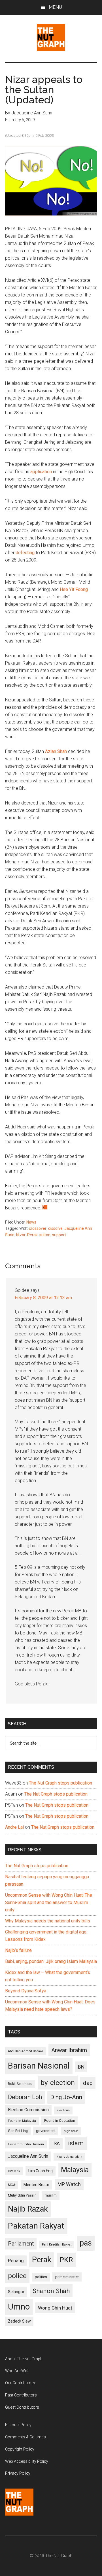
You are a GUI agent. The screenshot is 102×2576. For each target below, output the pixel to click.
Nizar (21, 1235)
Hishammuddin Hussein (26, 2144)
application (41, 472)
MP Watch (69, 2184)
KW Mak (14, 2171)
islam (76, 2143)
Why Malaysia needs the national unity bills (48, 1921)
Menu (55, 7)
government (46, 2131)
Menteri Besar (36, 2185)
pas (86, 2243)
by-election (58, 2083)
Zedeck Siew (19, 2321)
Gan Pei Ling (18, 2131)
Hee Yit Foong (74, 589)
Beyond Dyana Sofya (26, 1991)
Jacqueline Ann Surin (28, 2156)
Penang (16, 2261)
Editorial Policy (18, 2425)
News (31, 1222)
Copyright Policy (20, 2449)
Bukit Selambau (20, 2084)
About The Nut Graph (24, 2359)
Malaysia (75, 2170)
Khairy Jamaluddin (69, 2157)
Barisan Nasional (39, 2066)
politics (41, 2277)
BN (81, 2067)
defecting (25, 553)
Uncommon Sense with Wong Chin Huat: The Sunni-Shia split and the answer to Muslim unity (49, 1902)
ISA (56, 2143)
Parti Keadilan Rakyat (57, 2245)
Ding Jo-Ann (66, 2097)
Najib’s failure (18, 1950)
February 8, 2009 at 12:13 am (43, 1298)
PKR (66, 2260)
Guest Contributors (22, 2407)
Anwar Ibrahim (69, 2050)
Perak (32, 1235)
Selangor (16, 2292)
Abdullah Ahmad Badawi (25, 2051)
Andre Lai (14, 1827)
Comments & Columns (25, 2437)
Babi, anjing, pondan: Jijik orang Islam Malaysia (51, 1961)
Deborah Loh (25, 2097)
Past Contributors (21, 2395)
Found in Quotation (60, 2121)
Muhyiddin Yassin (22, 2195)
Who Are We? (17, 2371)
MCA (12, 2185)
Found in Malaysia (22, 2121)
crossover (38, 1228)
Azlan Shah (56, 751)
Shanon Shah (51, 2291)
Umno (19, 2307)
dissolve (55, 1228)
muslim (51, 2195)
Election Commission (28, 2110)
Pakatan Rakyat (36, 2226)
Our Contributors (20, 2383)
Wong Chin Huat (55, 2308)
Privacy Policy (18, 2473)
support (59, 1235)
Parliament (21, 2244)
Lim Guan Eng (41, 2171)
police (17, 2276)
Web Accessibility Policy (27, 2461)
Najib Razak (28, 2209)
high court (71, 2131)
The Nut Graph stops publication (60, 1783)
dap (88, 2083)
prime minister (67, 2277)
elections (63, 2110)
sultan (45, 1235)
